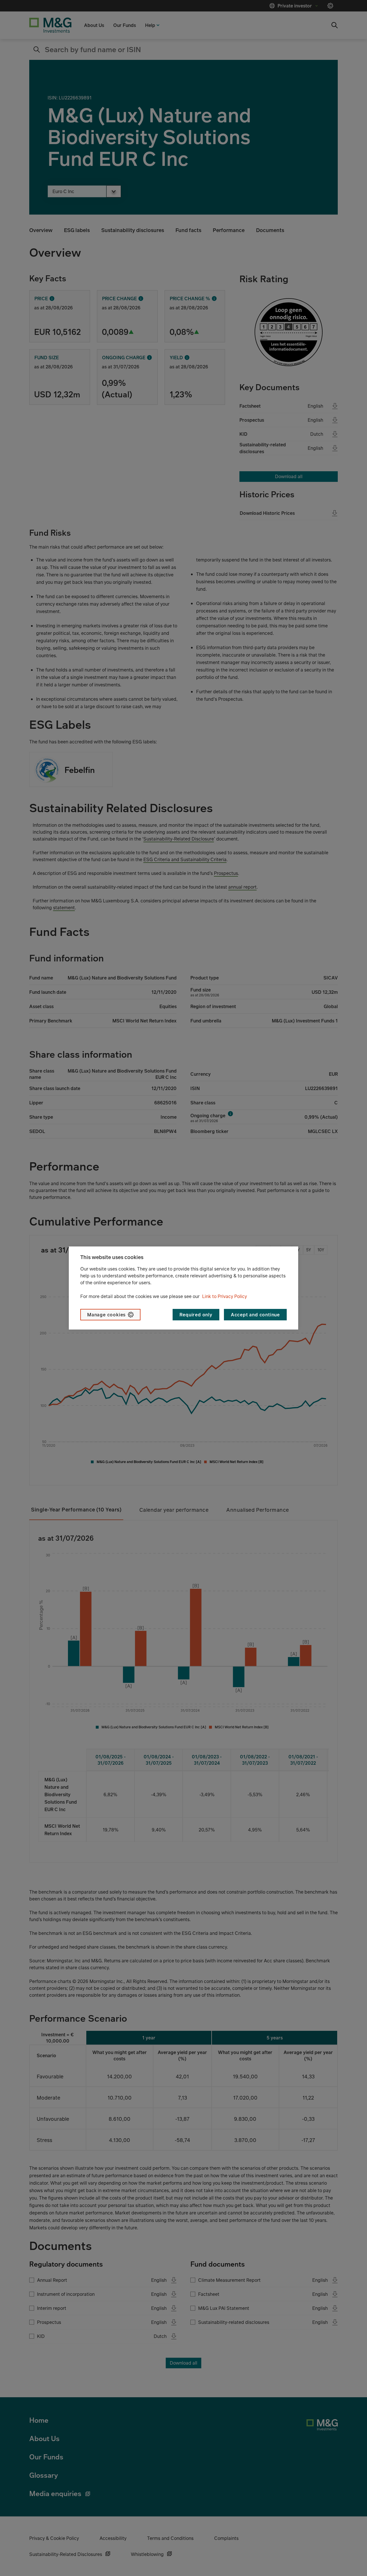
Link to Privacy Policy (225, 1296)
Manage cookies (106, 1315)
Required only (196, 1315)
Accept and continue (255, 1315)
